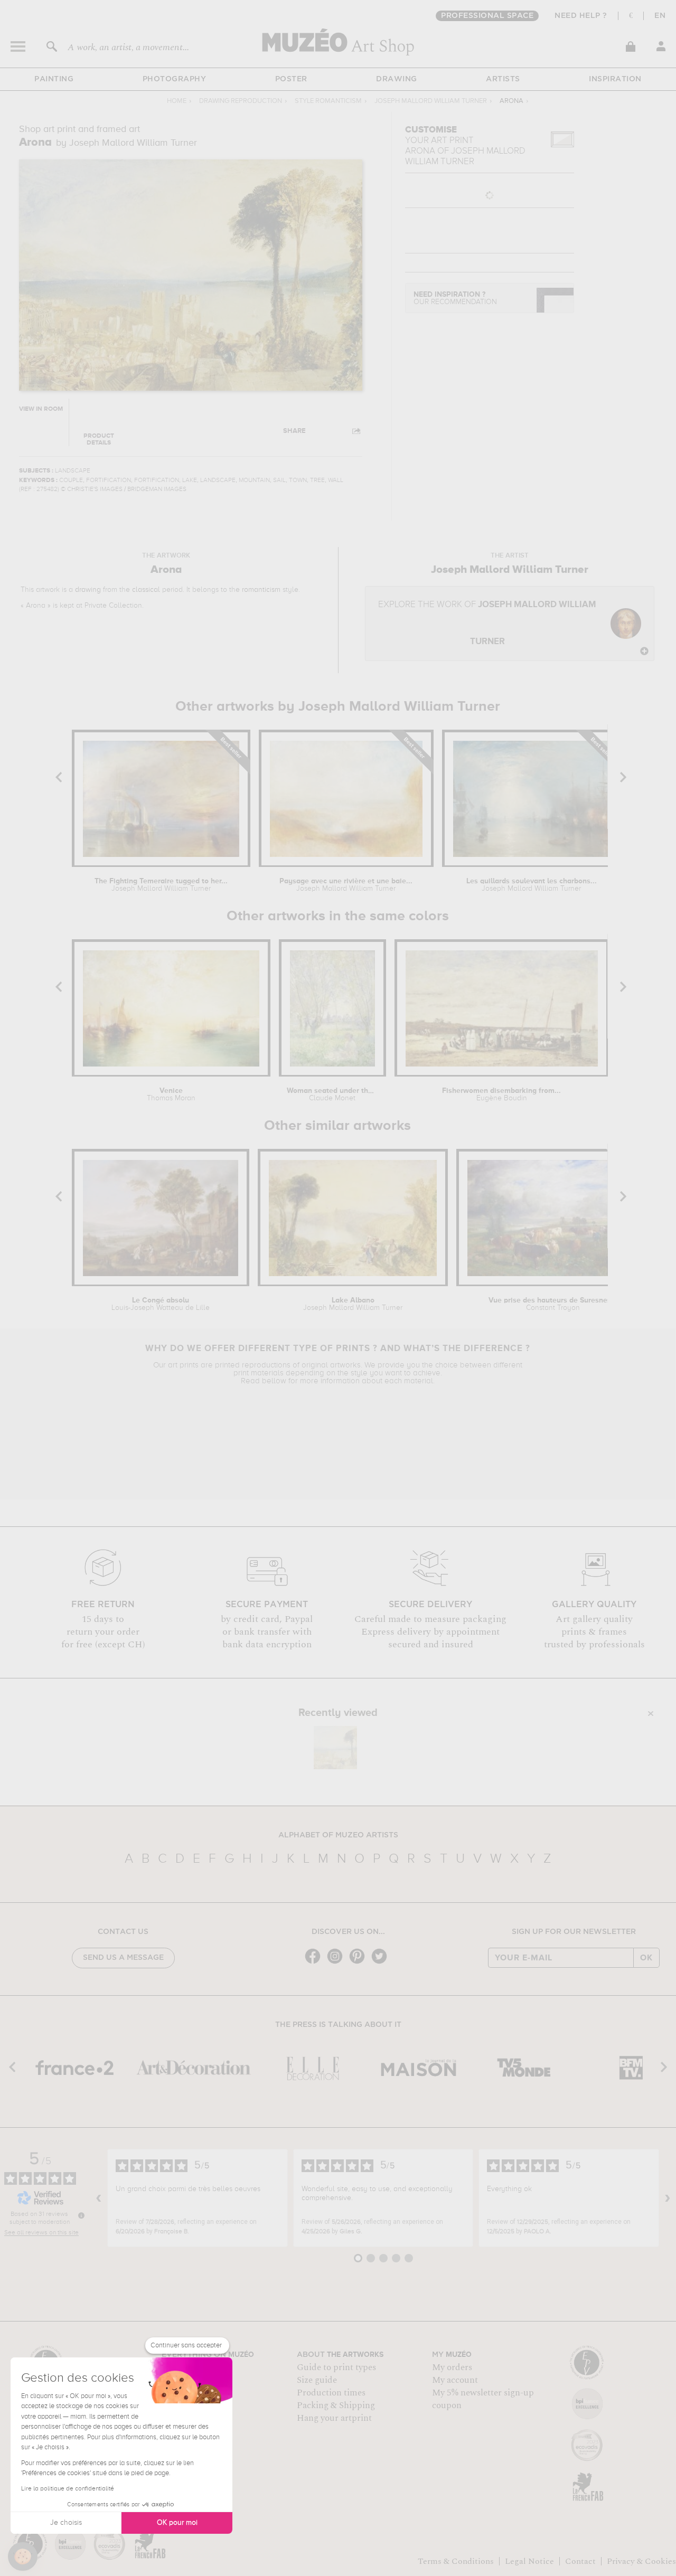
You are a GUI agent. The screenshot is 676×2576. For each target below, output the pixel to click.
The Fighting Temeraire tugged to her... (161, 885)
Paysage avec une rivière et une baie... (346, 885)
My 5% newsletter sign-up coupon (483, 2399)
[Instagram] (337, 1963)
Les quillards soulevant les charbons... (532, 885)
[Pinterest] (360, 1963)
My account (455, 2380)
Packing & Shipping (336, 2405)
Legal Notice (529, 2561)
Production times (331, 2393)
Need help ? (581, 16)
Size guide (317, 2380)
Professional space (487, 16)
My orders (452, 2367)
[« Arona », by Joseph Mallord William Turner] (335, 1748)
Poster (291, 79)
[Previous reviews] (99, 2198)
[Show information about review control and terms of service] (81, 2215)
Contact (580, 2561)
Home (177, 101)
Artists (503, 79)
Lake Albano (353, 1304)
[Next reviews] (668, 2198)
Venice (171, 1094)
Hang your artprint (334, 2418)
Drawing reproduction (241, 101)
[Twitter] (382, 1963)
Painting (54, 79)
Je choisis (66, 2523)
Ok (646, 1958)
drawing (88, 590)
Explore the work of (487, 623)
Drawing (397, 79)
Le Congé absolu (161, 1304)
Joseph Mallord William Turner (431, 101)
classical (146, 590)
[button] (23, 2556)
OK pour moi (177, 2523)
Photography (175, 79)
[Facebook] (315, 1963)
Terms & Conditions (456, 2561)
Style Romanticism (328, 101)
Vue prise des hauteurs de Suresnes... (553, 1304)
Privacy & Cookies (641, 2561)
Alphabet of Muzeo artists (338, 1835)
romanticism (261, 590)
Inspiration (615, 79)
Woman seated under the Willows (332, 1094)
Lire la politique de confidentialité (68, 2489)
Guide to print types (336, 2367)
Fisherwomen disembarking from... (501, 1094)
